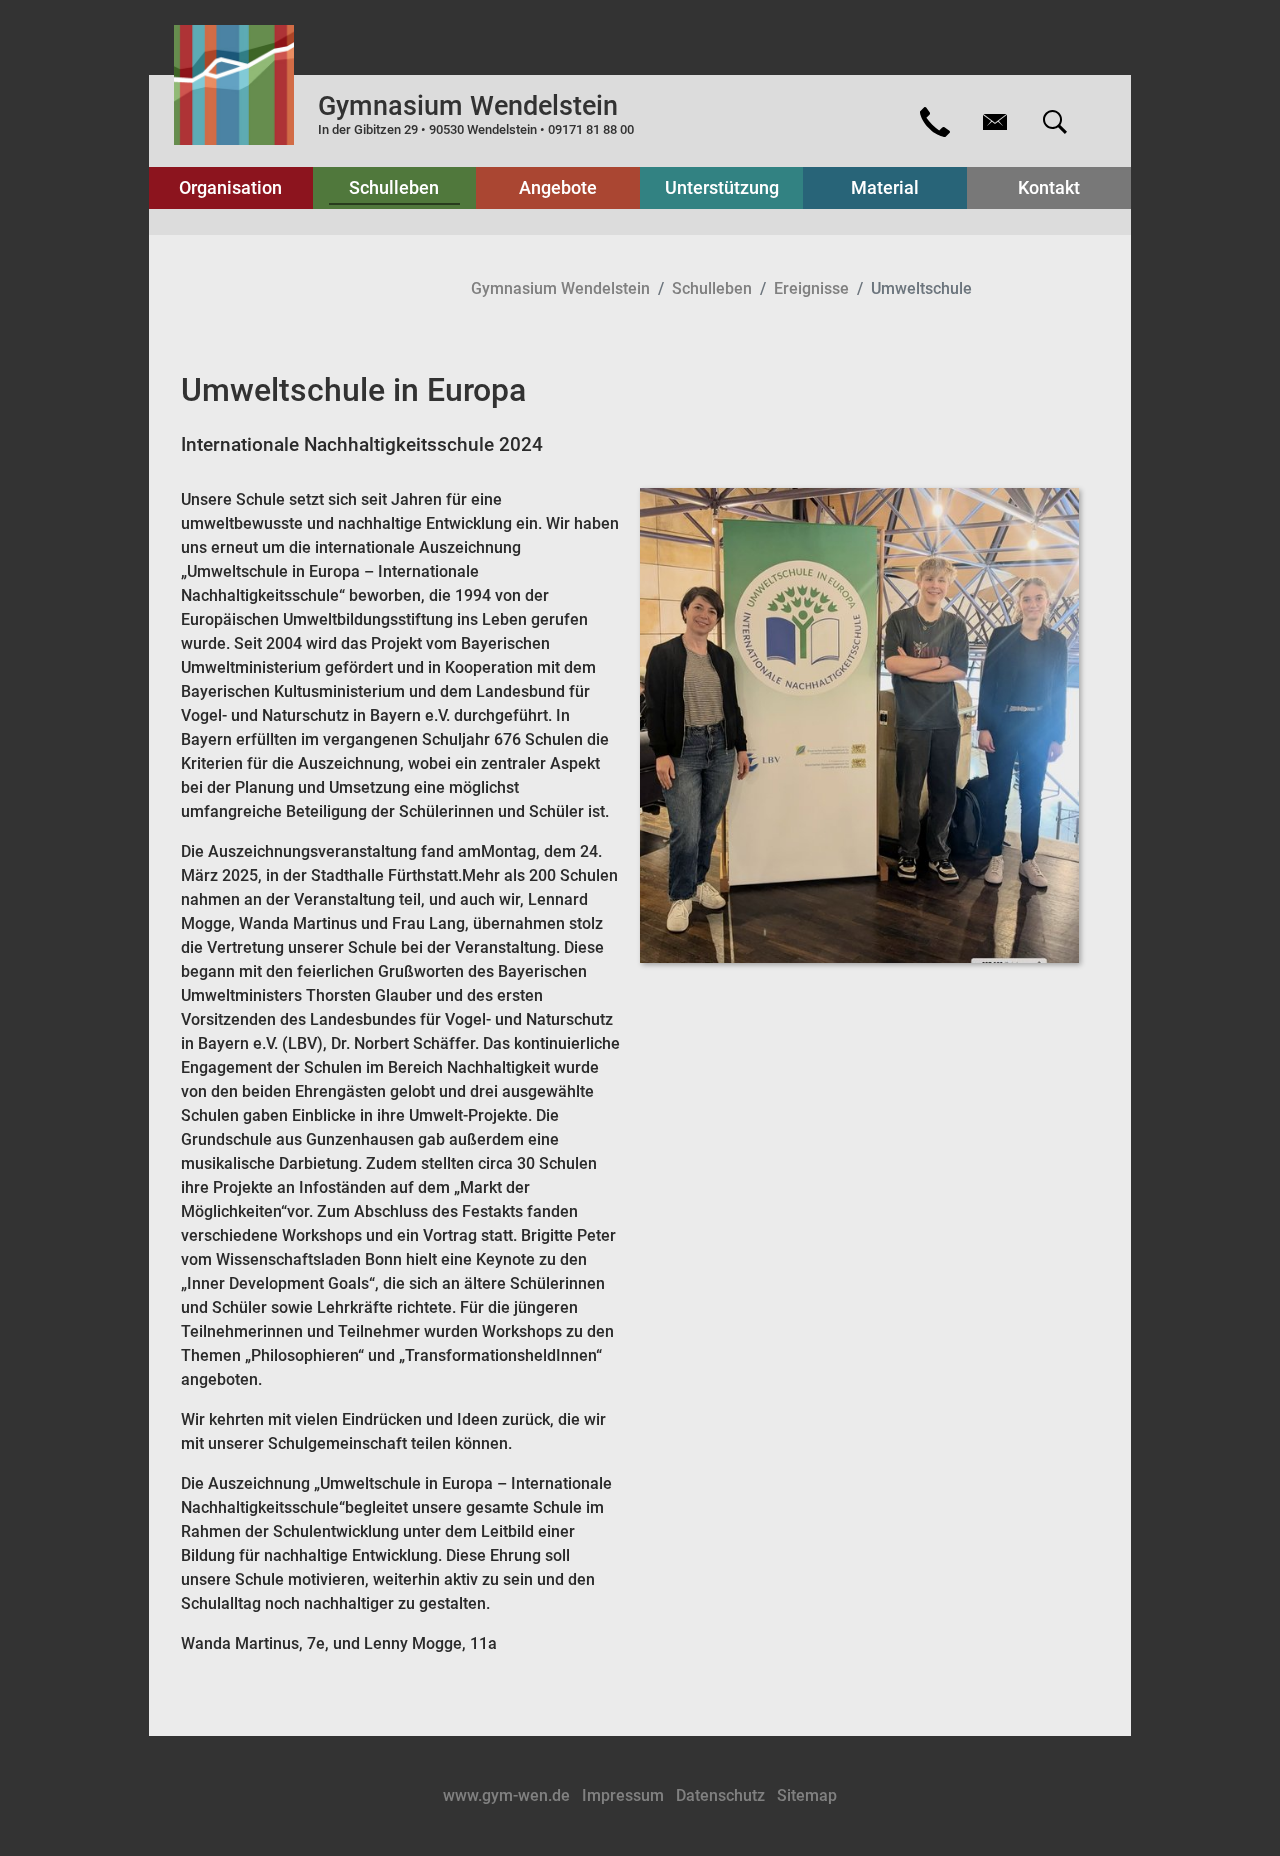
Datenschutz (722, 1795)
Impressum (625, 1795)
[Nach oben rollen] (1236, 1812)
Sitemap (807, 1795)
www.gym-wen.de (508, 1795)
